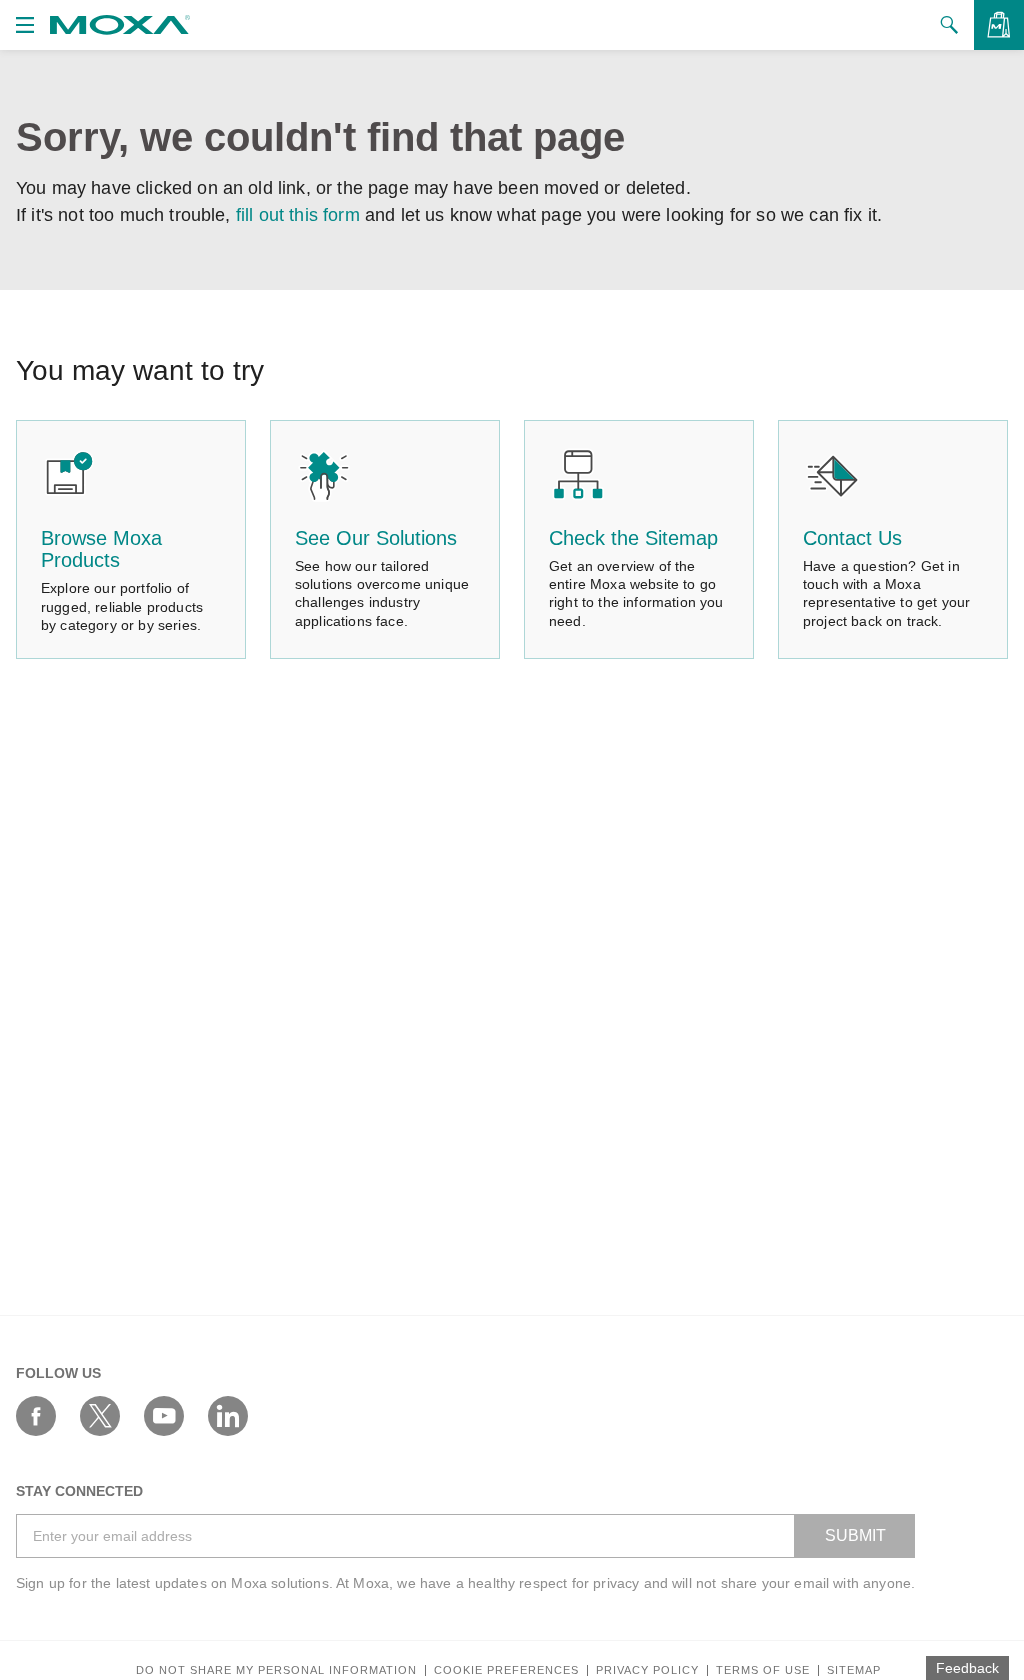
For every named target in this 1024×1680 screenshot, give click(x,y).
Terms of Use (763, 1670)
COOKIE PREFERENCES (506, 1670)
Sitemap (854, 1670)
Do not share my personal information (276, 1670)
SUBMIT (855, 1535)
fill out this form (298, 215)
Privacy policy (647, 1670)
